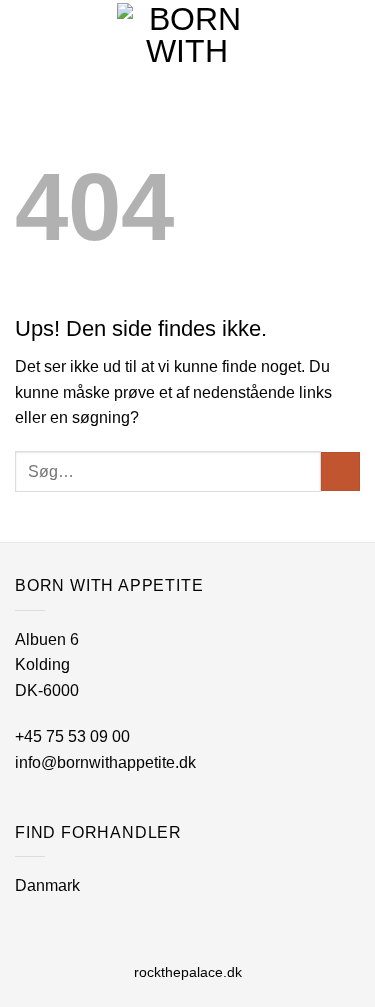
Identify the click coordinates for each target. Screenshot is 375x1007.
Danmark (47, 885)
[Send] (340, 471)
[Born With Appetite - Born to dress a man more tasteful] (188, 35)
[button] (348, 34)
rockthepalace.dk (188, 972)
